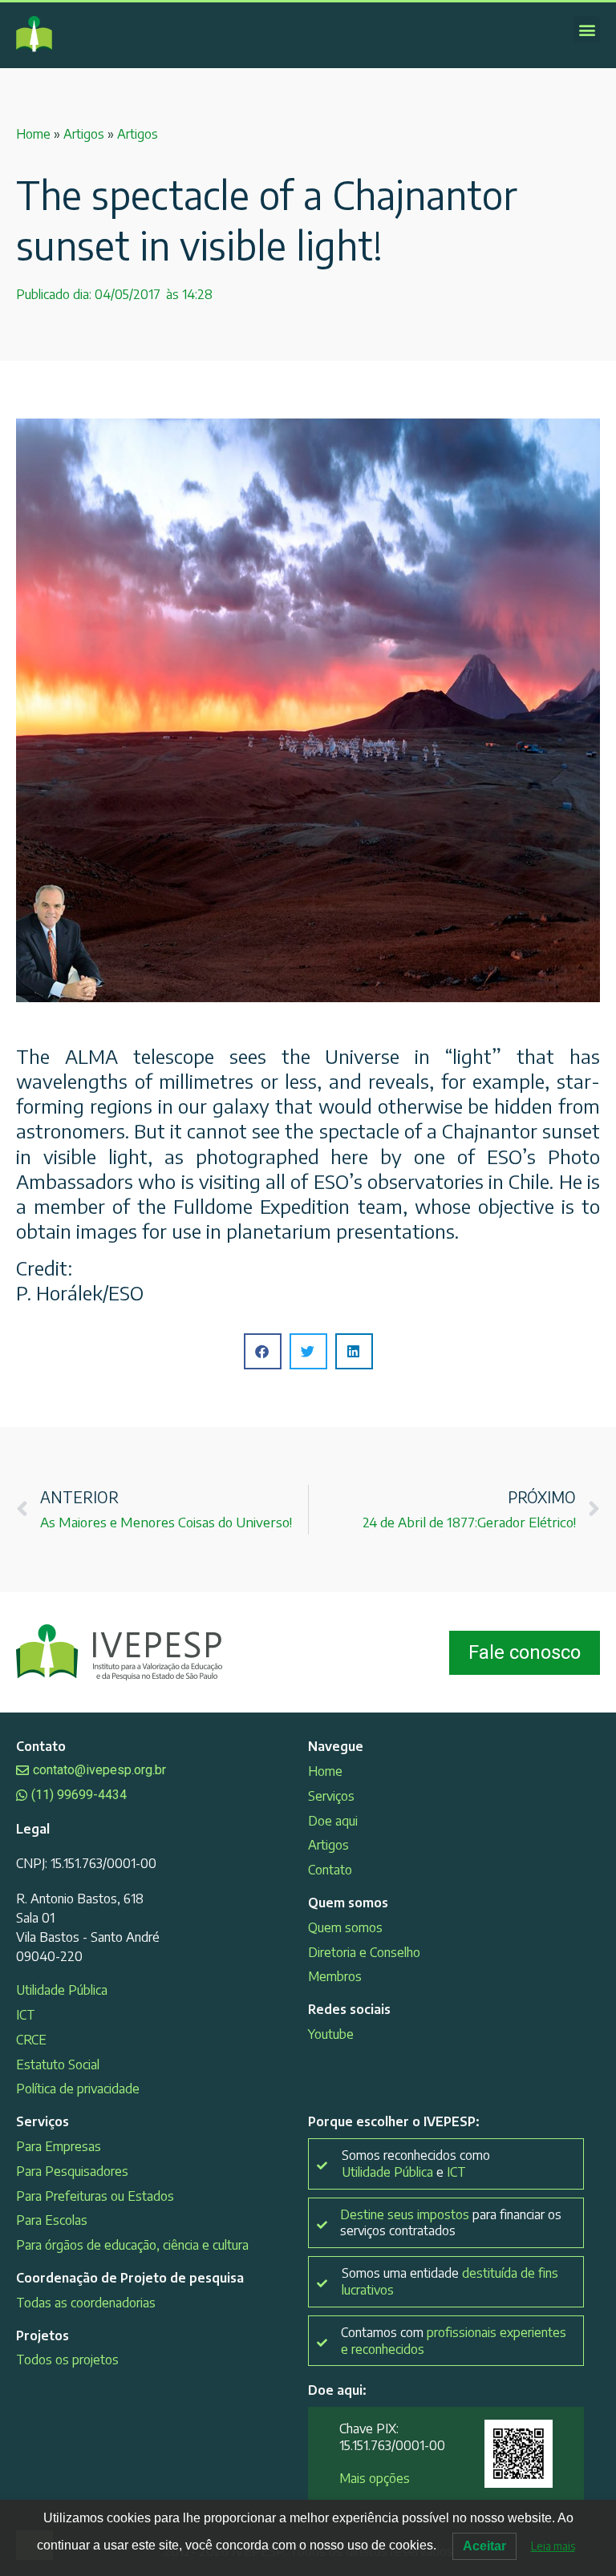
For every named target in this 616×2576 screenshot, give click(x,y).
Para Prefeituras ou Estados (95, 2196)
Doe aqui (333, 1821)
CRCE (31, 2040)
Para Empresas (59, 2146)
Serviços (331, 1796)
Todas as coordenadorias (86, 2303)
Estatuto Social (58, 2064)
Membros (335, 1976)
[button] (587, 29)
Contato (330, 1870)
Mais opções (375, 2478)
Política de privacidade (78, 2089)
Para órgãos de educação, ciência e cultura (132, 2245)
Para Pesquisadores (72, 2171)
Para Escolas (52, 2220)
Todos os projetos (67, 2360)
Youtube (331, 2034)
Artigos (84, 134)
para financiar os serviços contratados (451, 2223)
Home (33, 134)
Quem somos (345, 1927)
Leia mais (553, 2546)
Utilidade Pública (62, 1990)
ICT (26, 2015)
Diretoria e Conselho (364, 1952)
